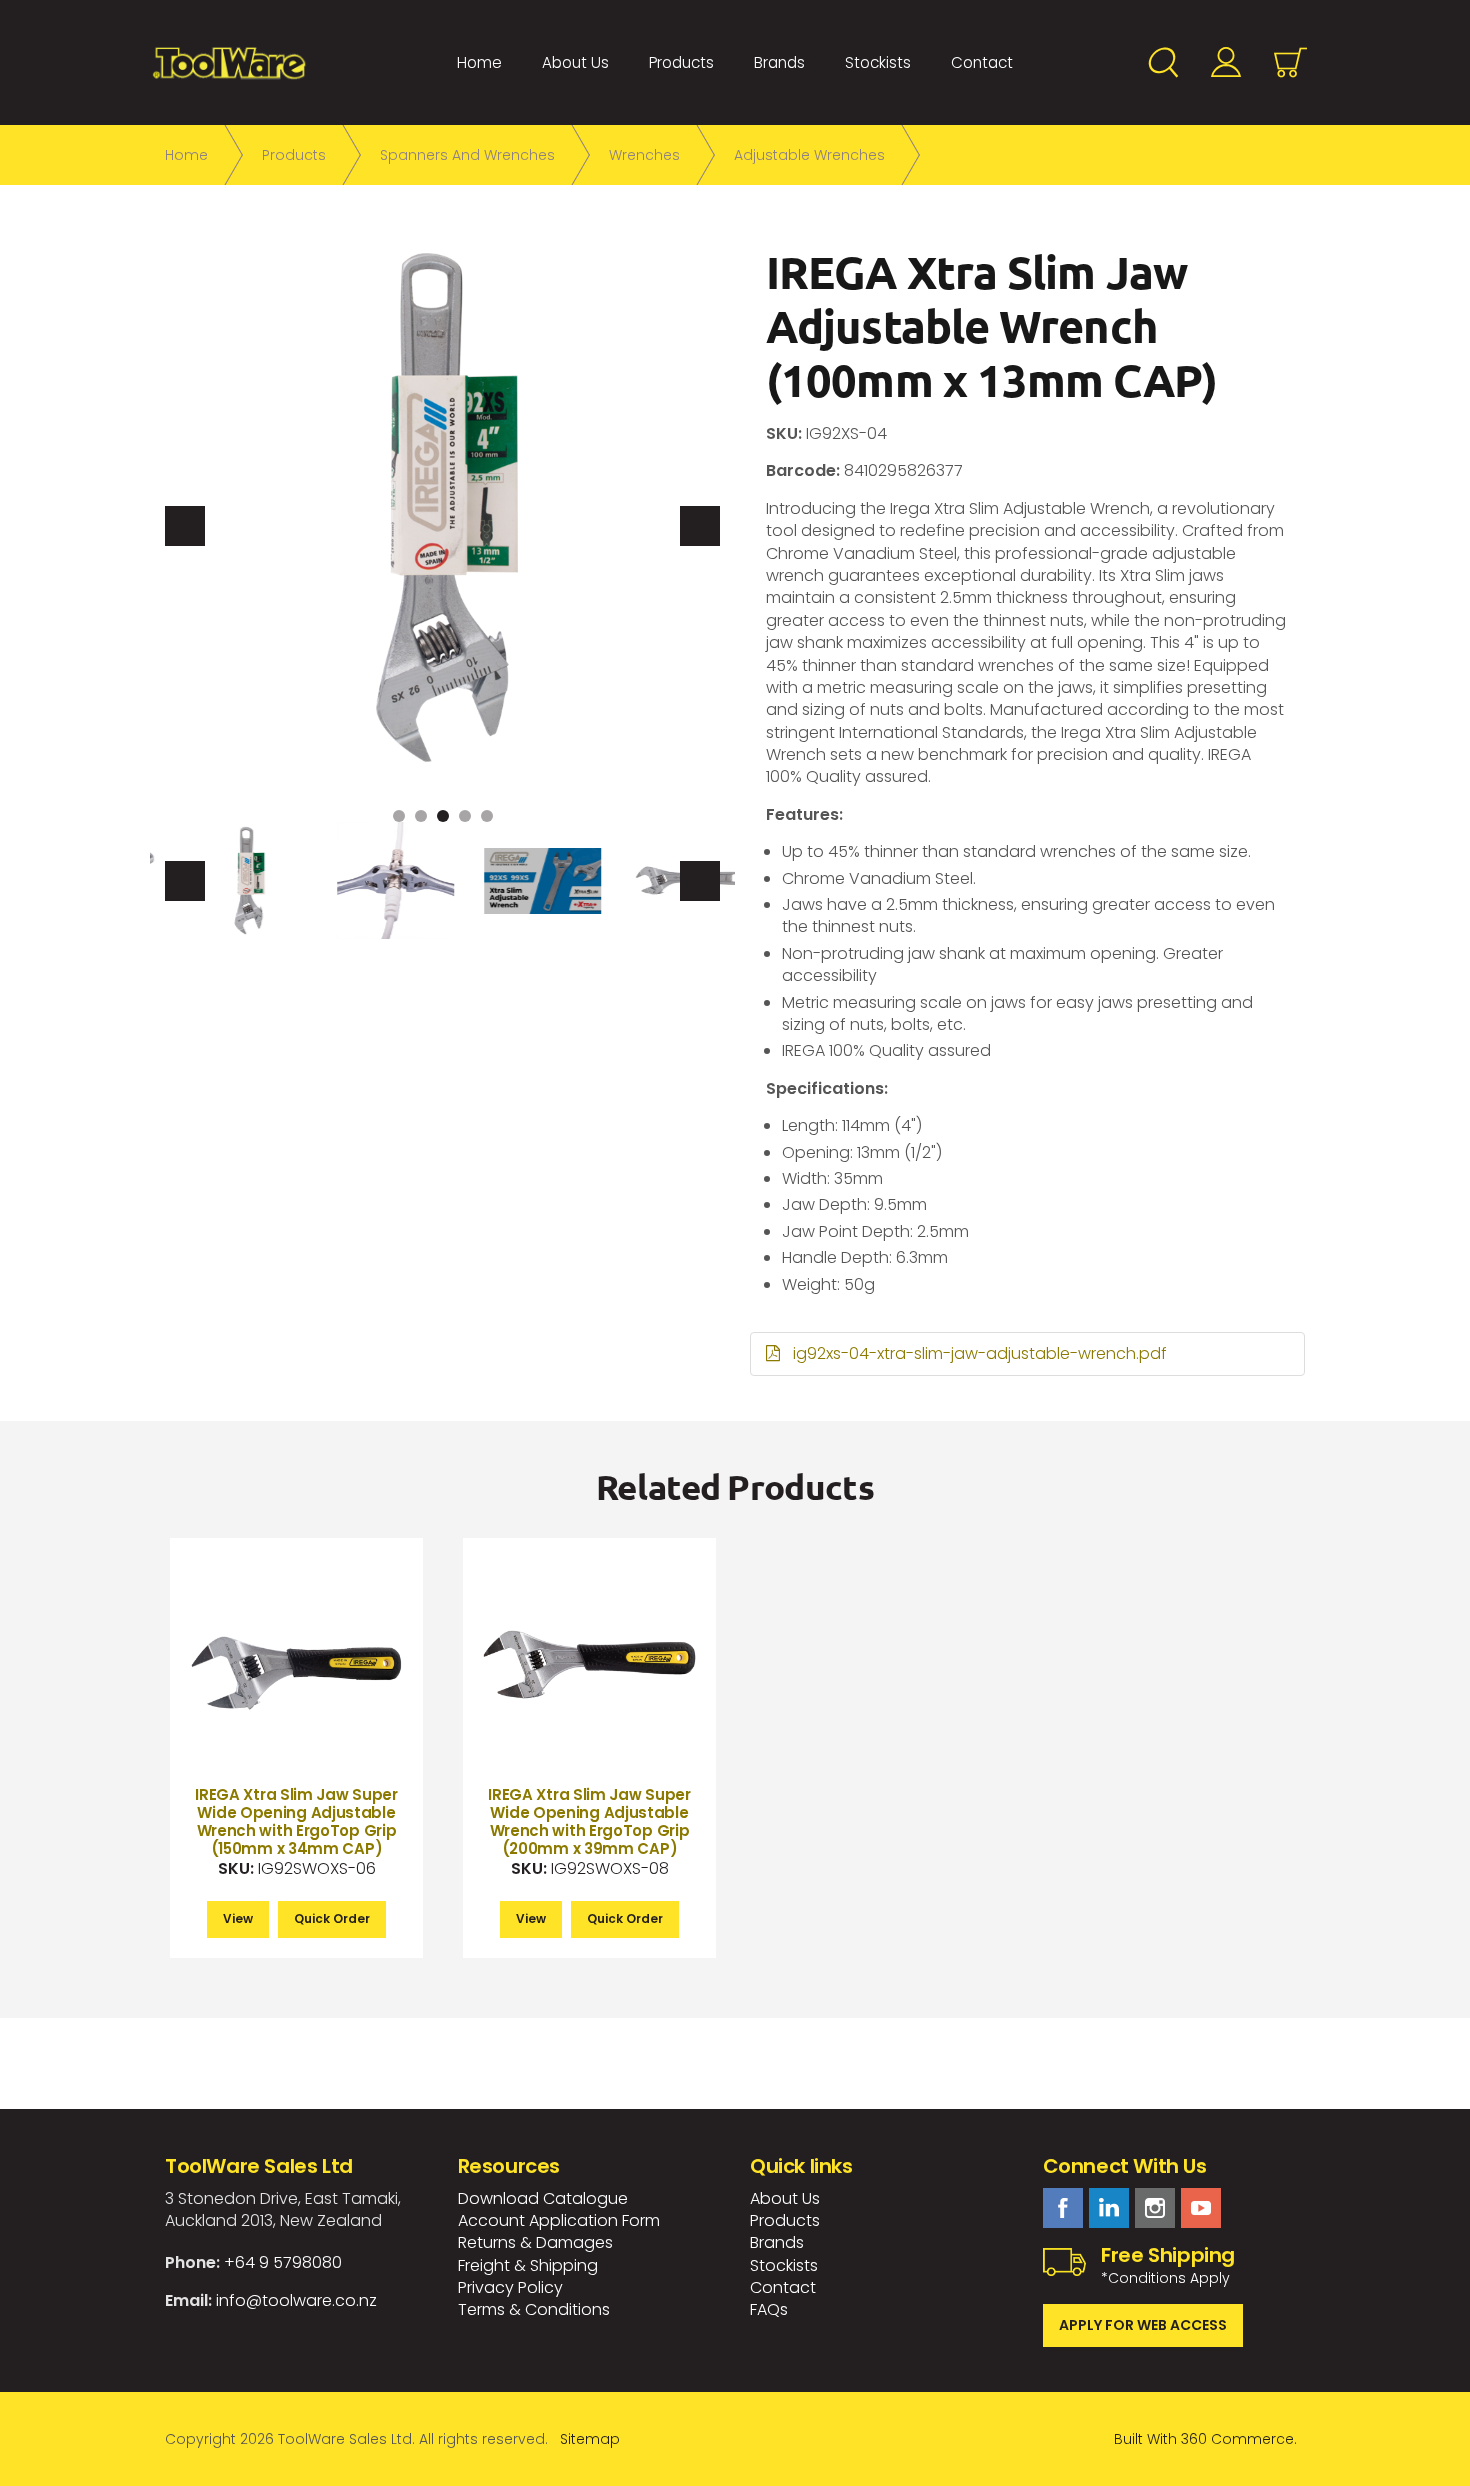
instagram (1155, 2208)
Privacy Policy (510, 2287)
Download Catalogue (543, 2198)
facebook (1063, 2208)
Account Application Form (559, 2220)
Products (681, 62)
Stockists (878, 62)
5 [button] (487, 816)
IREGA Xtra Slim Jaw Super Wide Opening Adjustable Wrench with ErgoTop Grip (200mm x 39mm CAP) (589, 1821)
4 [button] (465, 816)
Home (479, 62)
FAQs (769, 2309)
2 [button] (421, 816)
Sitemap (590, 2439)
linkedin (1109, 2208)
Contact (982, 62)
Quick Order (332, 1918)
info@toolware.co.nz (296, 2300)
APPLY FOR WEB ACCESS (1143, 2325)
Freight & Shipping (528, 2265)
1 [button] (399, 816)
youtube (1201, 2208)
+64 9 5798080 (283, 2262)
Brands (779, 62)
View (238, 1918)
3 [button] (443, 816)
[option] (442, 507)
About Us (575, 62)
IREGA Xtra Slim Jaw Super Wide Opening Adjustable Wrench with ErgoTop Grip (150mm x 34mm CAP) (296, 1821)
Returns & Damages (535, 2242)
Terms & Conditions (534, 2309)
